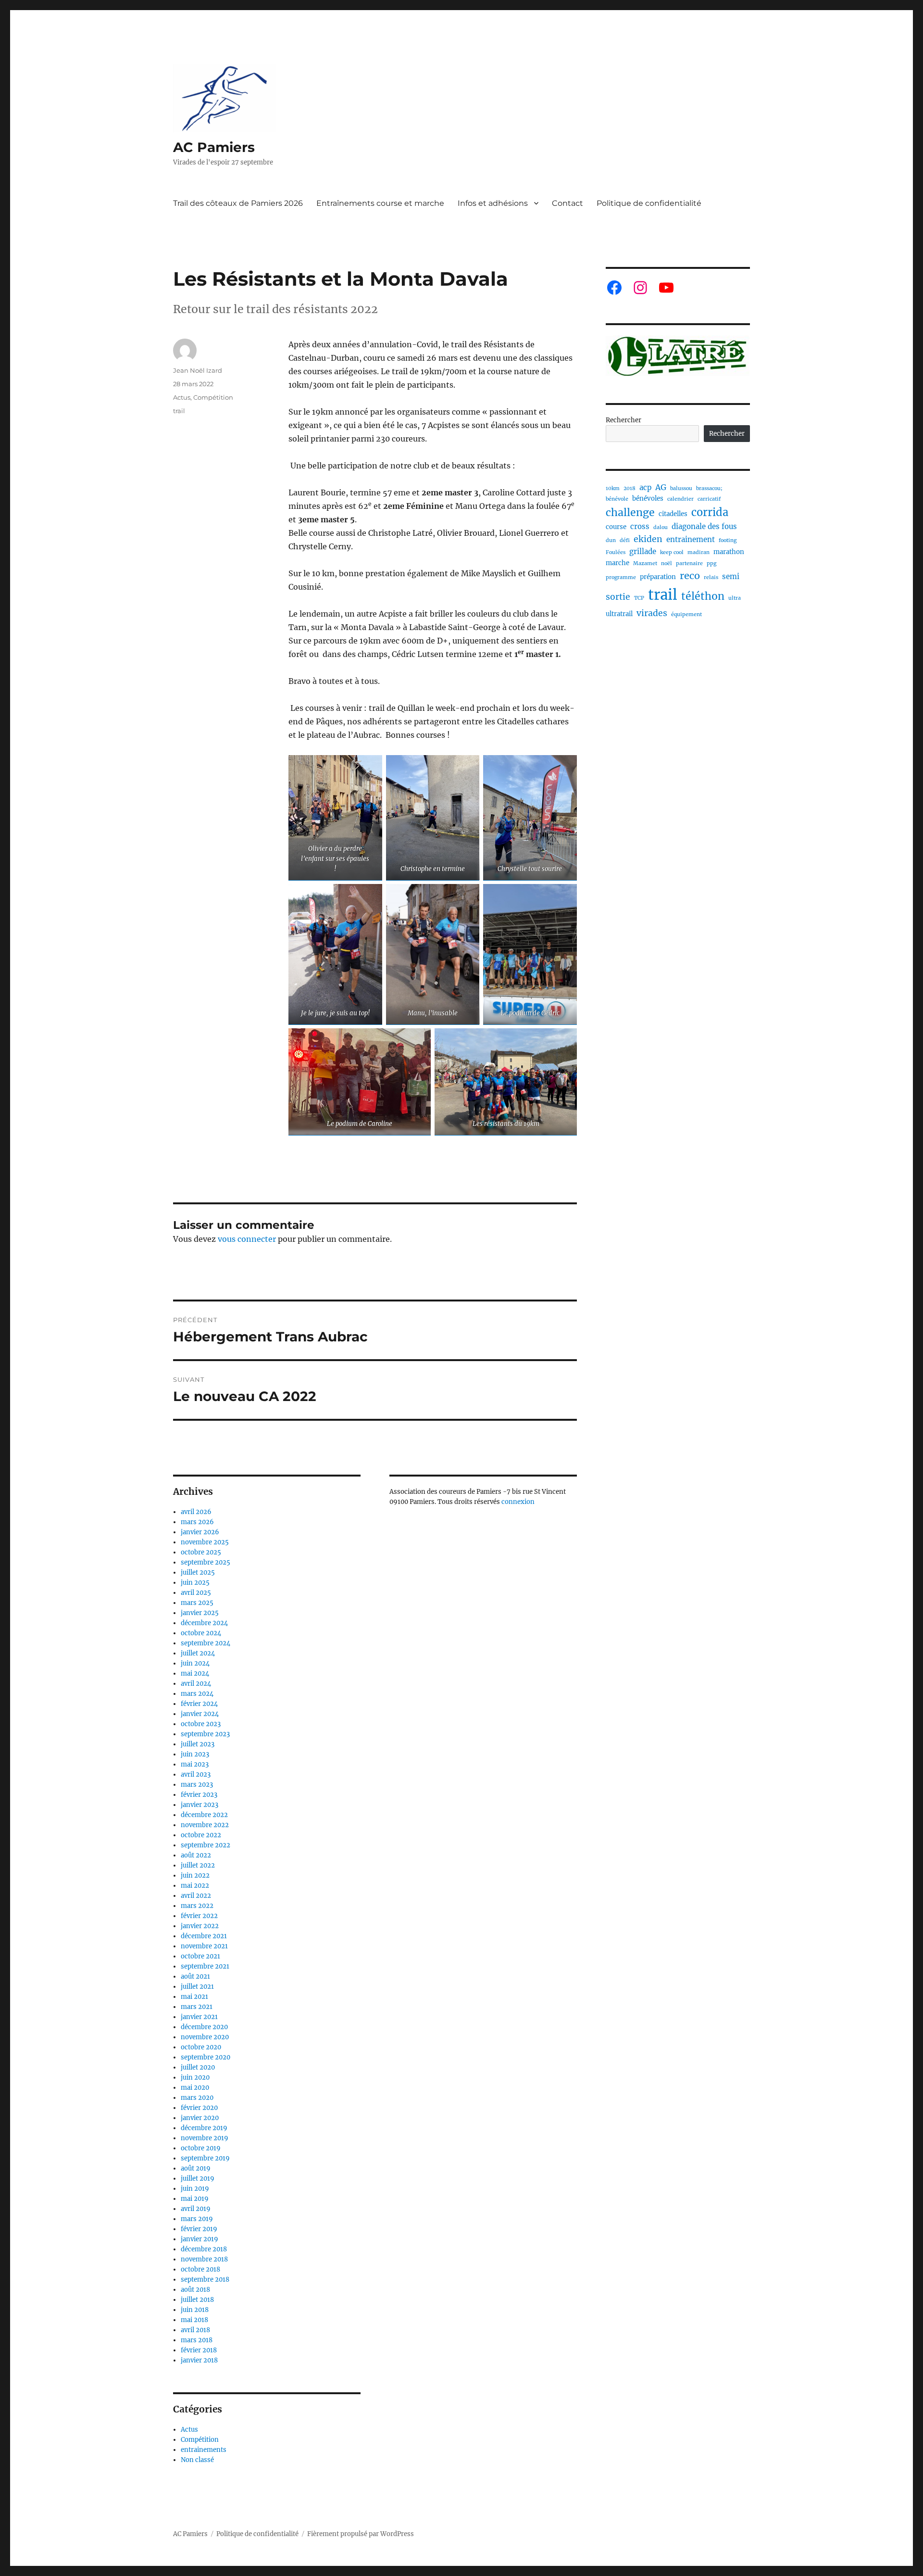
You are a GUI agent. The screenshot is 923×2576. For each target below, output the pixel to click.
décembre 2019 (204, 2128)
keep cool (672, 552)
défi (625, 540)
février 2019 (199, 2229)
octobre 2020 (201, 2047)
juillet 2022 (198, 1865)
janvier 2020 (200, 2118)
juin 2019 (195, 2189)
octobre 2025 (201, 1552)
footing (728, 540)
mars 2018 (197, 2340)
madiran (698, 552)
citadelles (673, 514)
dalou (661, 527)
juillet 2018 (197, 2300)
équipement (686, 614)
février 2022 (199, 1916)
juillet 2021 (197, 1987)
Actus (182, 397)
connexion (518, 1502)
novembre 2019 (205, 2138)
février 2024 (199, 1704)
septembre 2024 (206, 1643)
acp (645, 487)
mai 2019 (195, 2199)
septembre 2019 (205, 2158)
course (616, 527)
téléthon (703, 596)
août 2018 (195, 2290)
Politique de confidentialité (649, 203)
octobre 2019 (201, 2148)
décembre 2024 (204, 1623)
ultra (735, 598)
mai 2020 (195, 2088)
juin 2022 (195, 1875)
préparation (658, 577)
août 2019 (196, 2168)
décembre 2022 (204, 1815)
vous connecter (247, 1239)
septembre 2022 (206, 1845)
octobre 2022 (201, 1835)
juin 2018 (195, 2310)
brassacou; (709, 488)
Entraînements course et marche (380, 203)
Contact (568, 203)
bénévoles (648, 499)
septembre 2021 (205, 1966)
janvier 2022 (200, 1926)
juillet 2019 (198, 2178)
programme (621, 577)
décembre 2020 (204, 2027)
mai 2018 (194, 2320)
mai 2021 (194, 1997)
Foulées (616, 552)
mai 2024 (195, 1673)
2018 (630, 488)
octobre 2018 (200, 2269)
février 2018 (199, 2350)
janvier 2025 (200, 1613)
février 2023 (199, 1795)
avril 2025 (196, 1593)
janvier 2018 (199, 2360)
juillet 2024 (198, 1653)
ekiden (648, 539)
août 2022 (196, 1855)
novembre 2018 (204, 2259)
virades (652, 613)
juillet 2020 (198, 2067)
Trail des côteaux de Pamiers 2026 (238, 203)
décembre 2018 (204, 2249)
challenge (630, 512)
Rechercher (624, 420)
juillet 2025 (198, 1572)
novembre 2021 (204, 1946)
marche (617, 563)
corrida (710, 512)
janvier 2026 (200, 1532)
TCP (639, 598)
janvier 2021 (199, 2017)
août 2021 (195, 1976)
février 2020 (199, 2108)
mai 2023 (195, 1764)
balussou (681, 488)
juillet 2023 (198, 1744)
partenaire (689, 563)
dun (611, 540)
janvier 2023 (200, 1805)
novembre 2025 (205, 1542)
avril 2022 (196, 1896)
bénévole (617, 499)
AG (661, 487)
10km (613, 488)
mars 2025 (197, 1603)
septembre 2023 (205, 1734)
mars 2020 (197, 2098)
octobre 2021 (200, 1956)
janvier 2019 (200, 2239)
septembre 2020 (206, 2057)
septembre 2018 (205, 2279)
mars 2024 (197, 1694)
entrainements (204, 2450)
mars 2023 (197, 1785)
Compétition (213, 397)
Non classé (197, 2460)
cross (640, 526)
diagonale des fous (704, 526)
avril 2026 (196, 1512)
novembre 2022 (205, 1825)
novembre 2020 (205, 2037)
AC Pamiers (214, 147)
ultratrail (619, 614)
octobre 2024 (201, 1633)
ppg (711, 563)
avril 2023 (196, 1774)
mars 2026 (197, 1522)
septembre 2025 (206, 1562)
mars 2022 (197, 1906)
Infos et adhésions (493, 203)
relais (711, 577)
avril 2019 (196, 2209)
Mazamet (645, 563)
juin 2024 (195, 1663)
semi (731, 576)
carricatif (709, 499)
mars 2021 (197, 2007)
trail (179, 411)
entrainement (691, 539)
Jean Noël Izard (198, 370)
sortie (618, 597)
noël (667, 563)
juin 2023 (195, 1754)
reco (690, 575)
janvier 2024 (200, 1714)
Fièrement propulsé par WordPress (361, 2534)
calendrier (680, 499)
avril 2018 (195, 2330)
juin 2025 (195, 1583)
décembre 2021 (204, 1936)
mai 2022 (195, 1886)
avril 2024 (196, 1684)
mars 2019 (197, 2219)
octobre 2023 (201, 1724)
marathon (729, 552)
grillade (643, 551)
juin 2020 (195, 2077)
